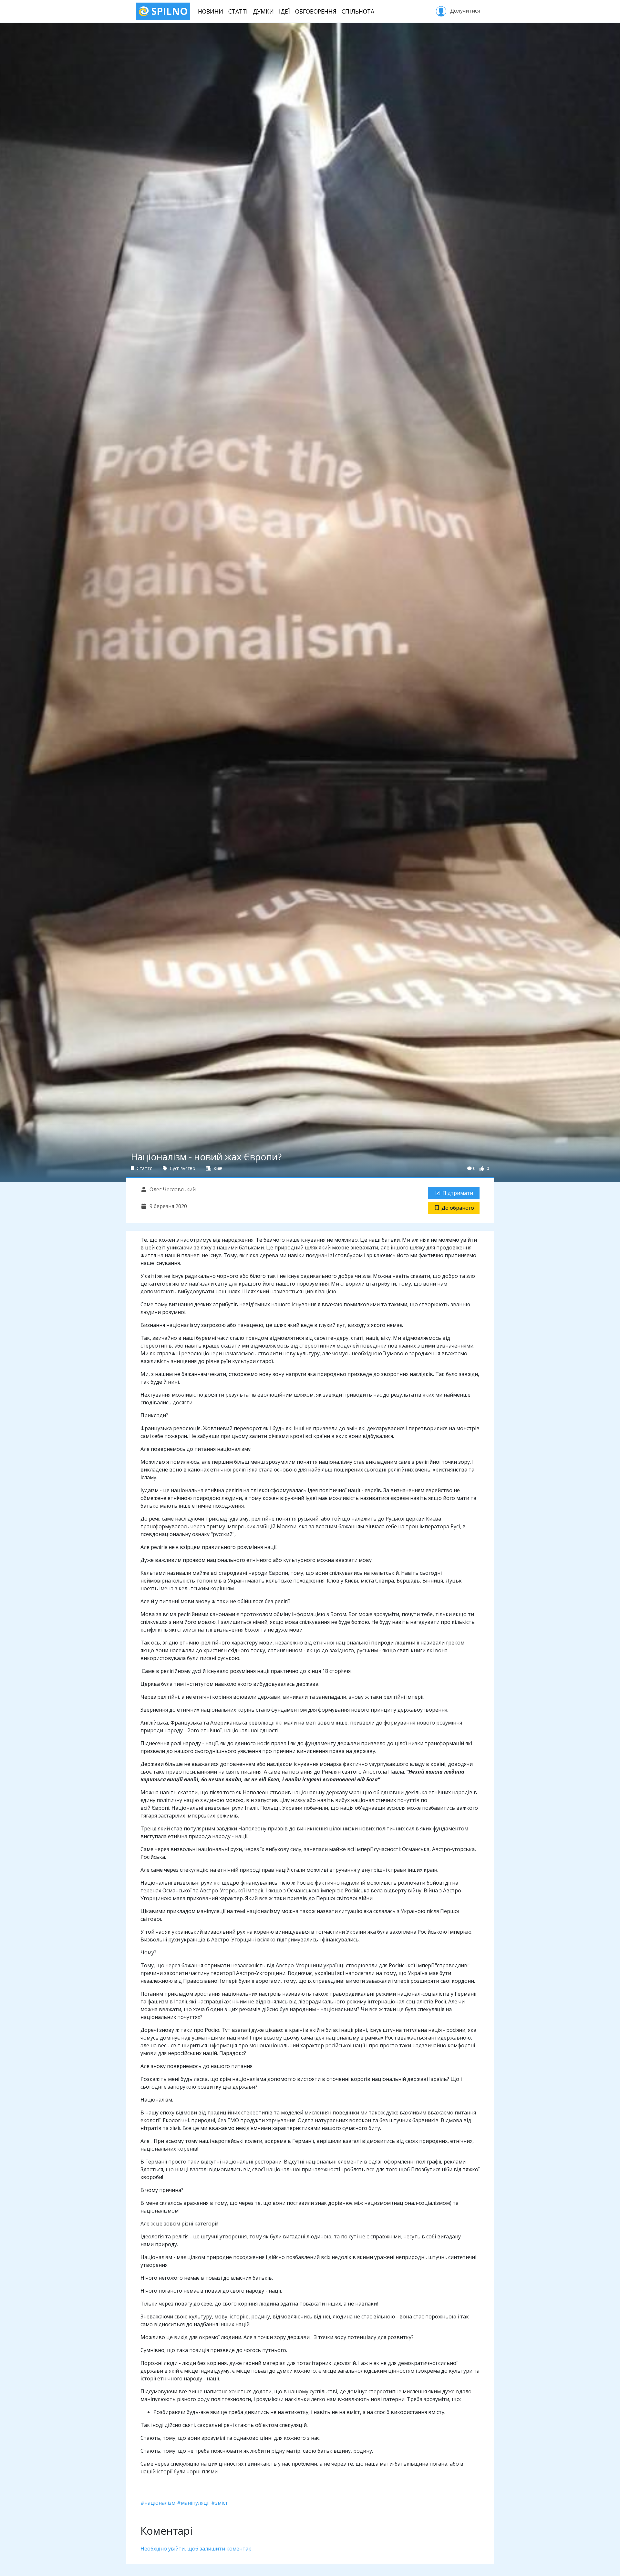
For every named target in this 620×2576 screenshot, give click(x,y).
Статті (238, 11)
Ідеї (284, 11)
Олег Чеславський (172, 1189)
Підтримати (458, 1193)
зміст (222, 2503)
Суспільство (182, 1168)
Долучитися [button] (464, 11)
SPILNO (168, 11)
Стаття (144, 1168)
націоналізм (160, 2503)
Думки (263, 11)
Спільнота (358, 11)
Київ (217, 1168)
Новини (211, 11)
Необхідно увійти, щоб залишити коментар (196, 2549)
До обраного (458, 1208)
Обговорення (316, 11)
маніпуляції (195, 2503)
